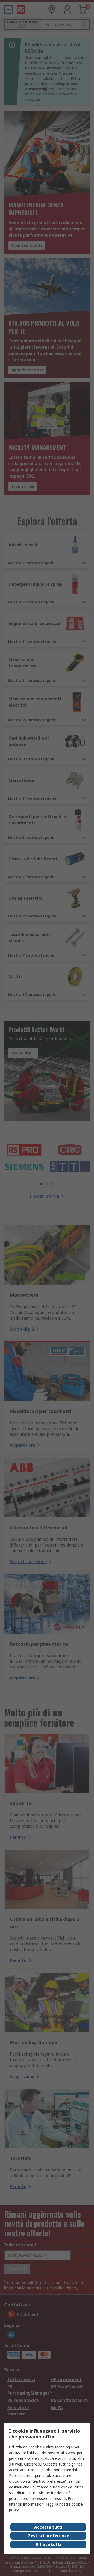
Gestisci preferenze (48, 2536)
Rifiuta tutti (48, 2544)
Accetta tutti (48, 2527)
